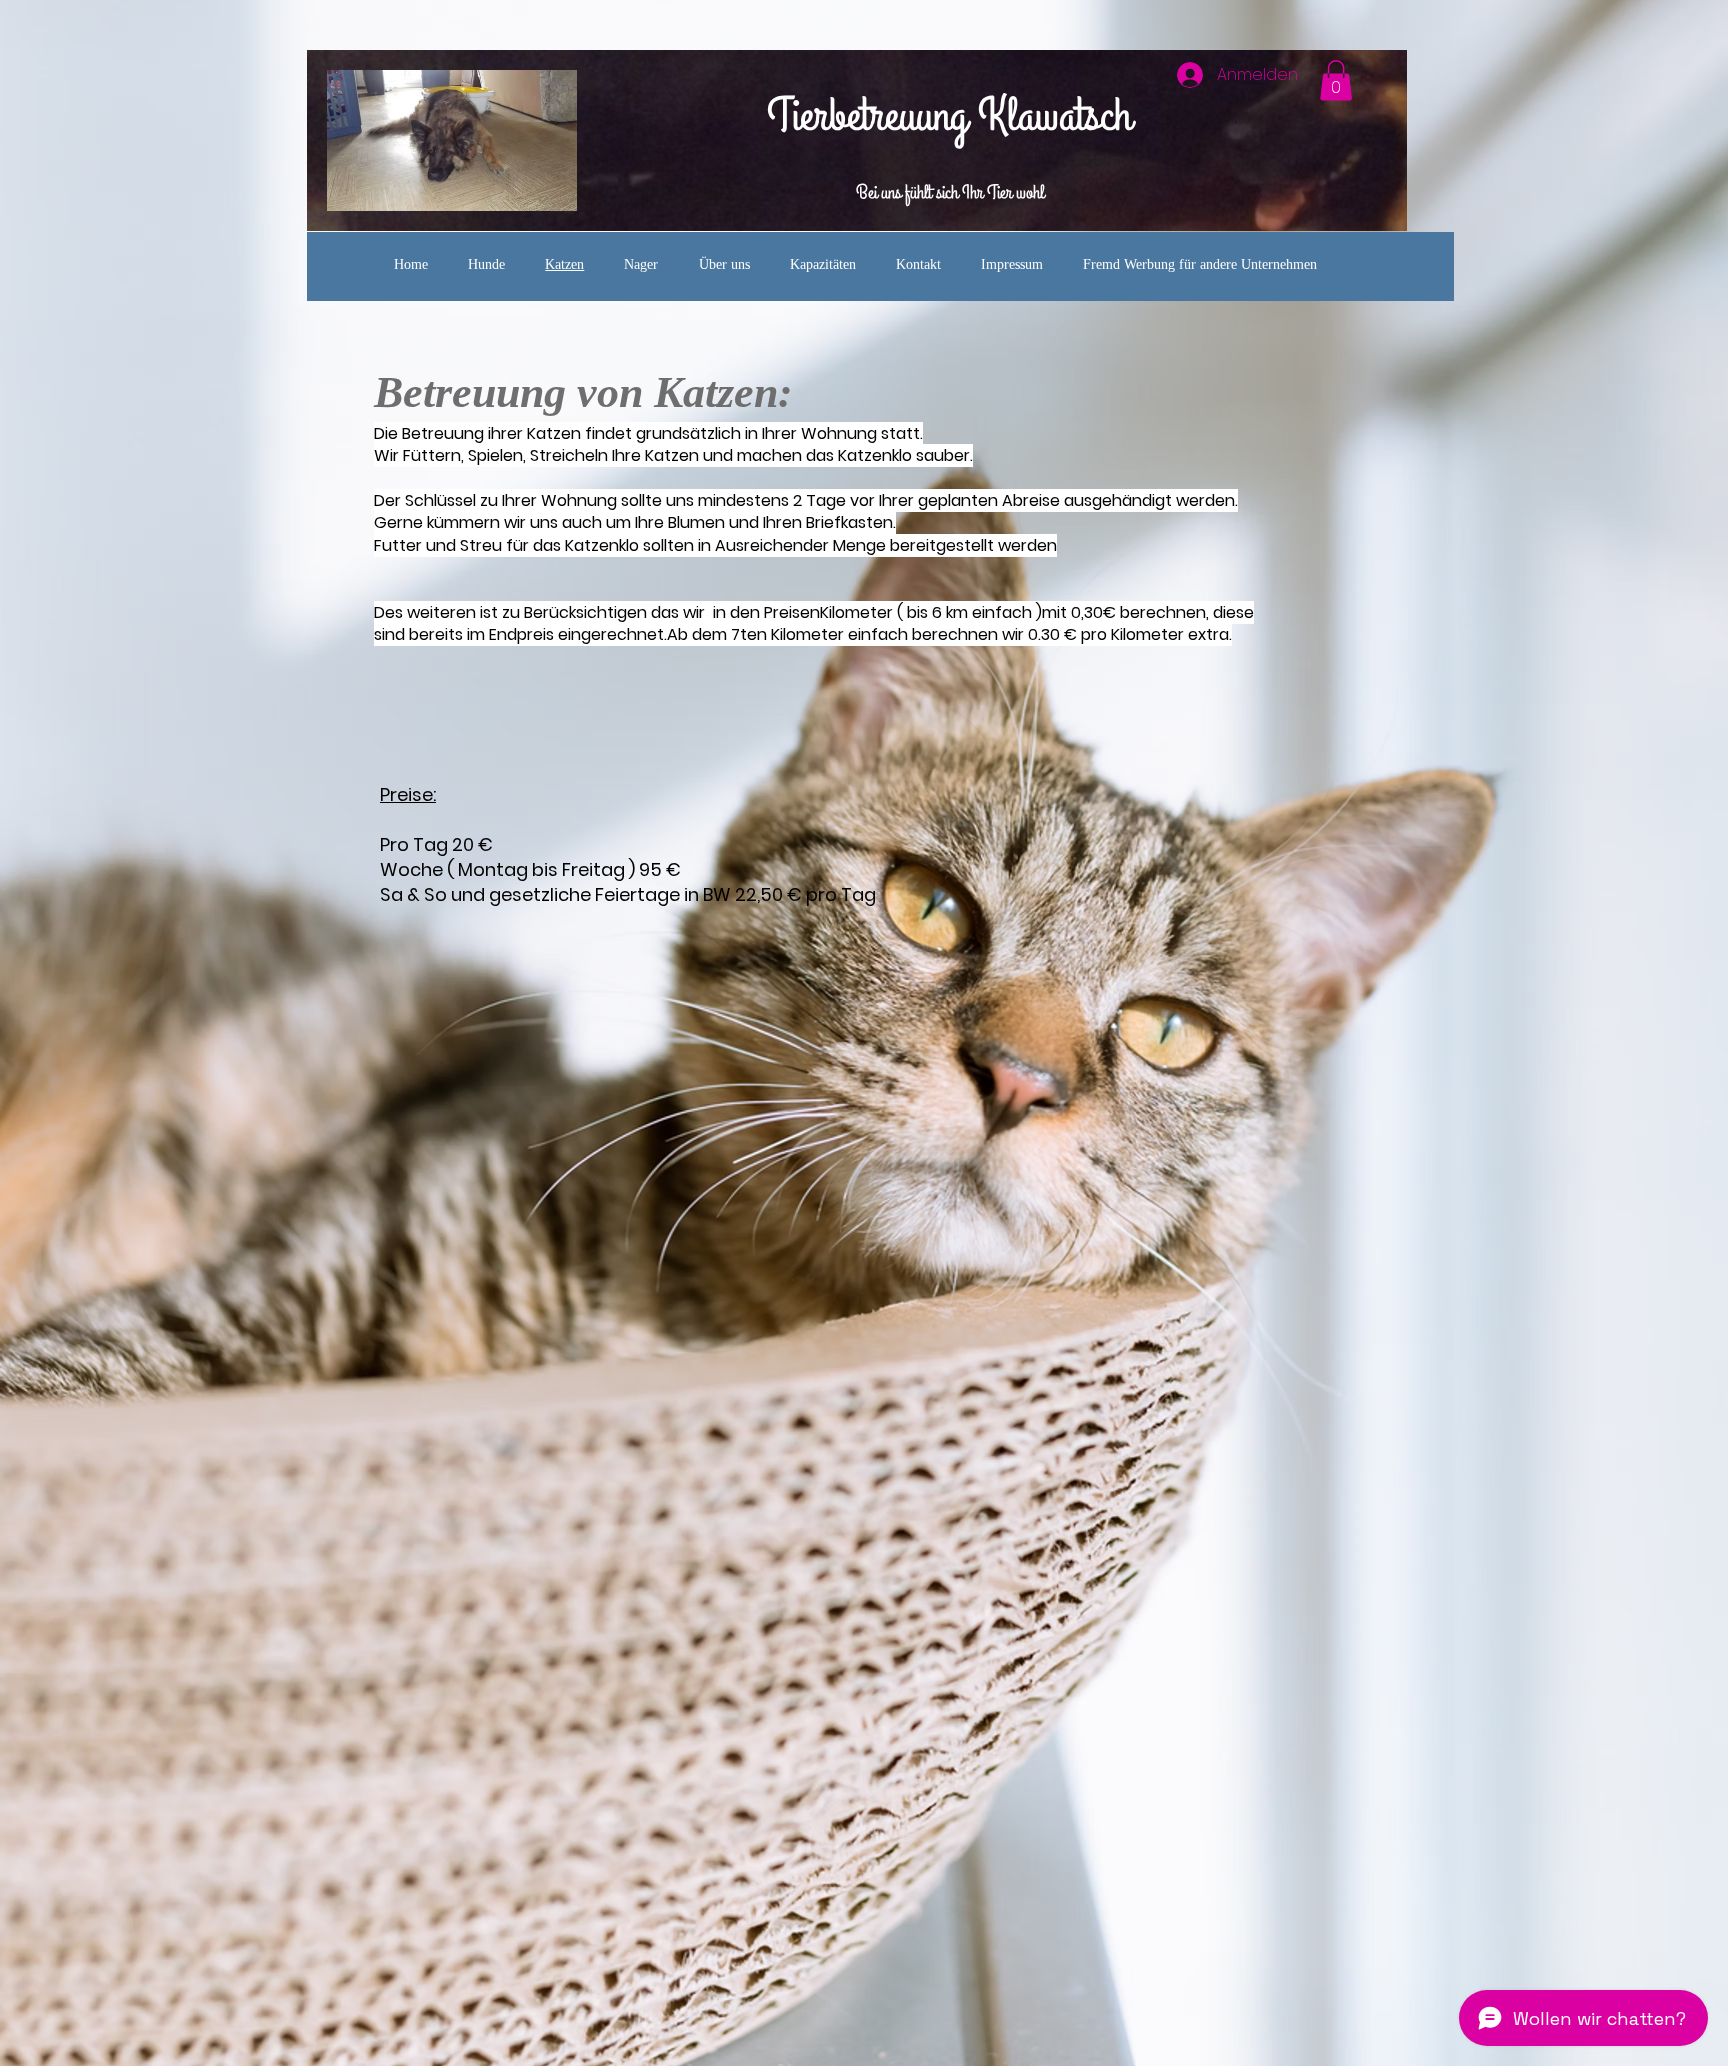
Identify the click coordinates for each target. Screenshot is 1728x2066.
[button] (1336, 80)
